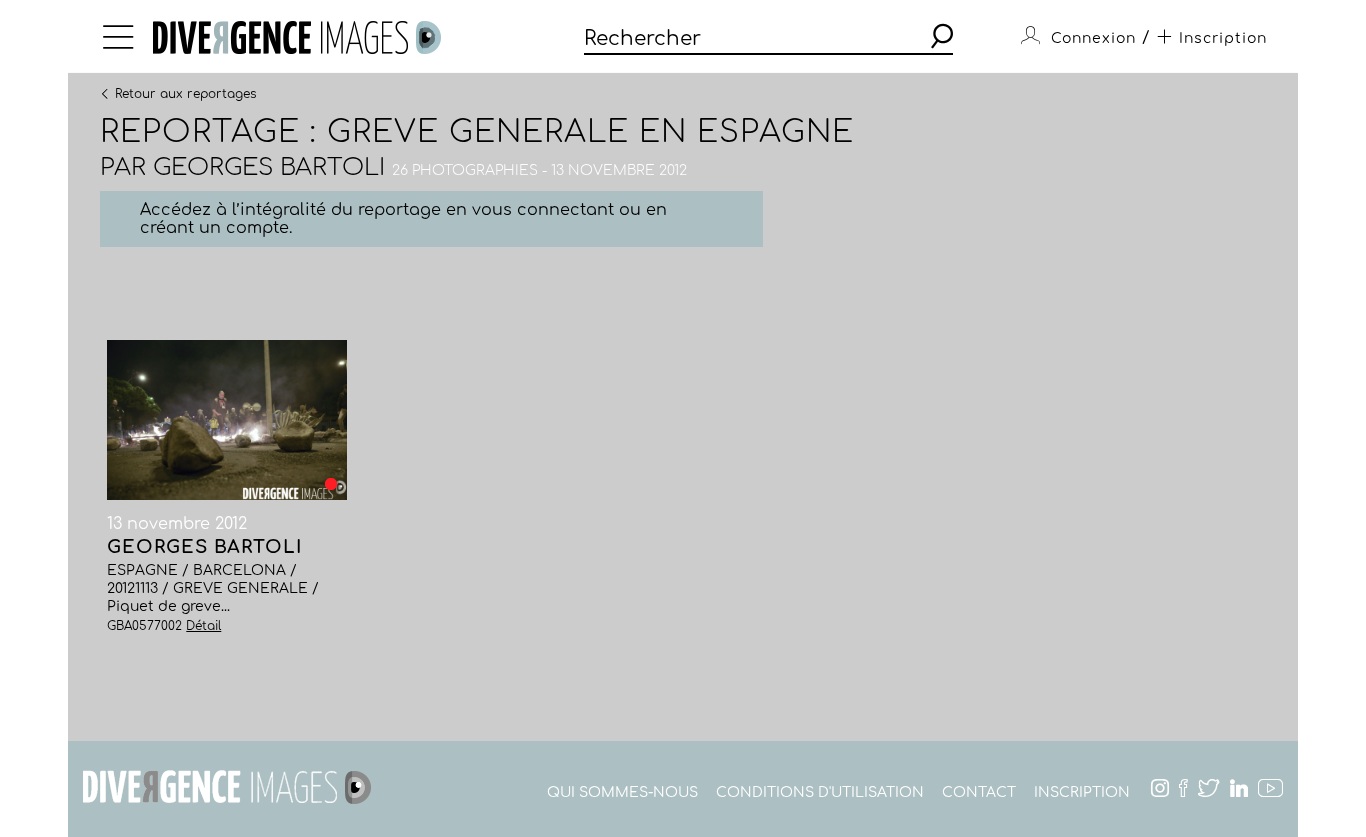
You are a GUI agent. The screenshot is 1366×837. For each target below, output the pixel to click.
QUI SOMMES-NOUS (622, 792)
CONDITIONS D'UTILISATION (820, 792)
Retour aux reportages (185, 93)
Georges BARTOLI (269, 167)
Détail (203, 626)
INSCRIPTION (1082, 792)
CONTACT (979, 792)
